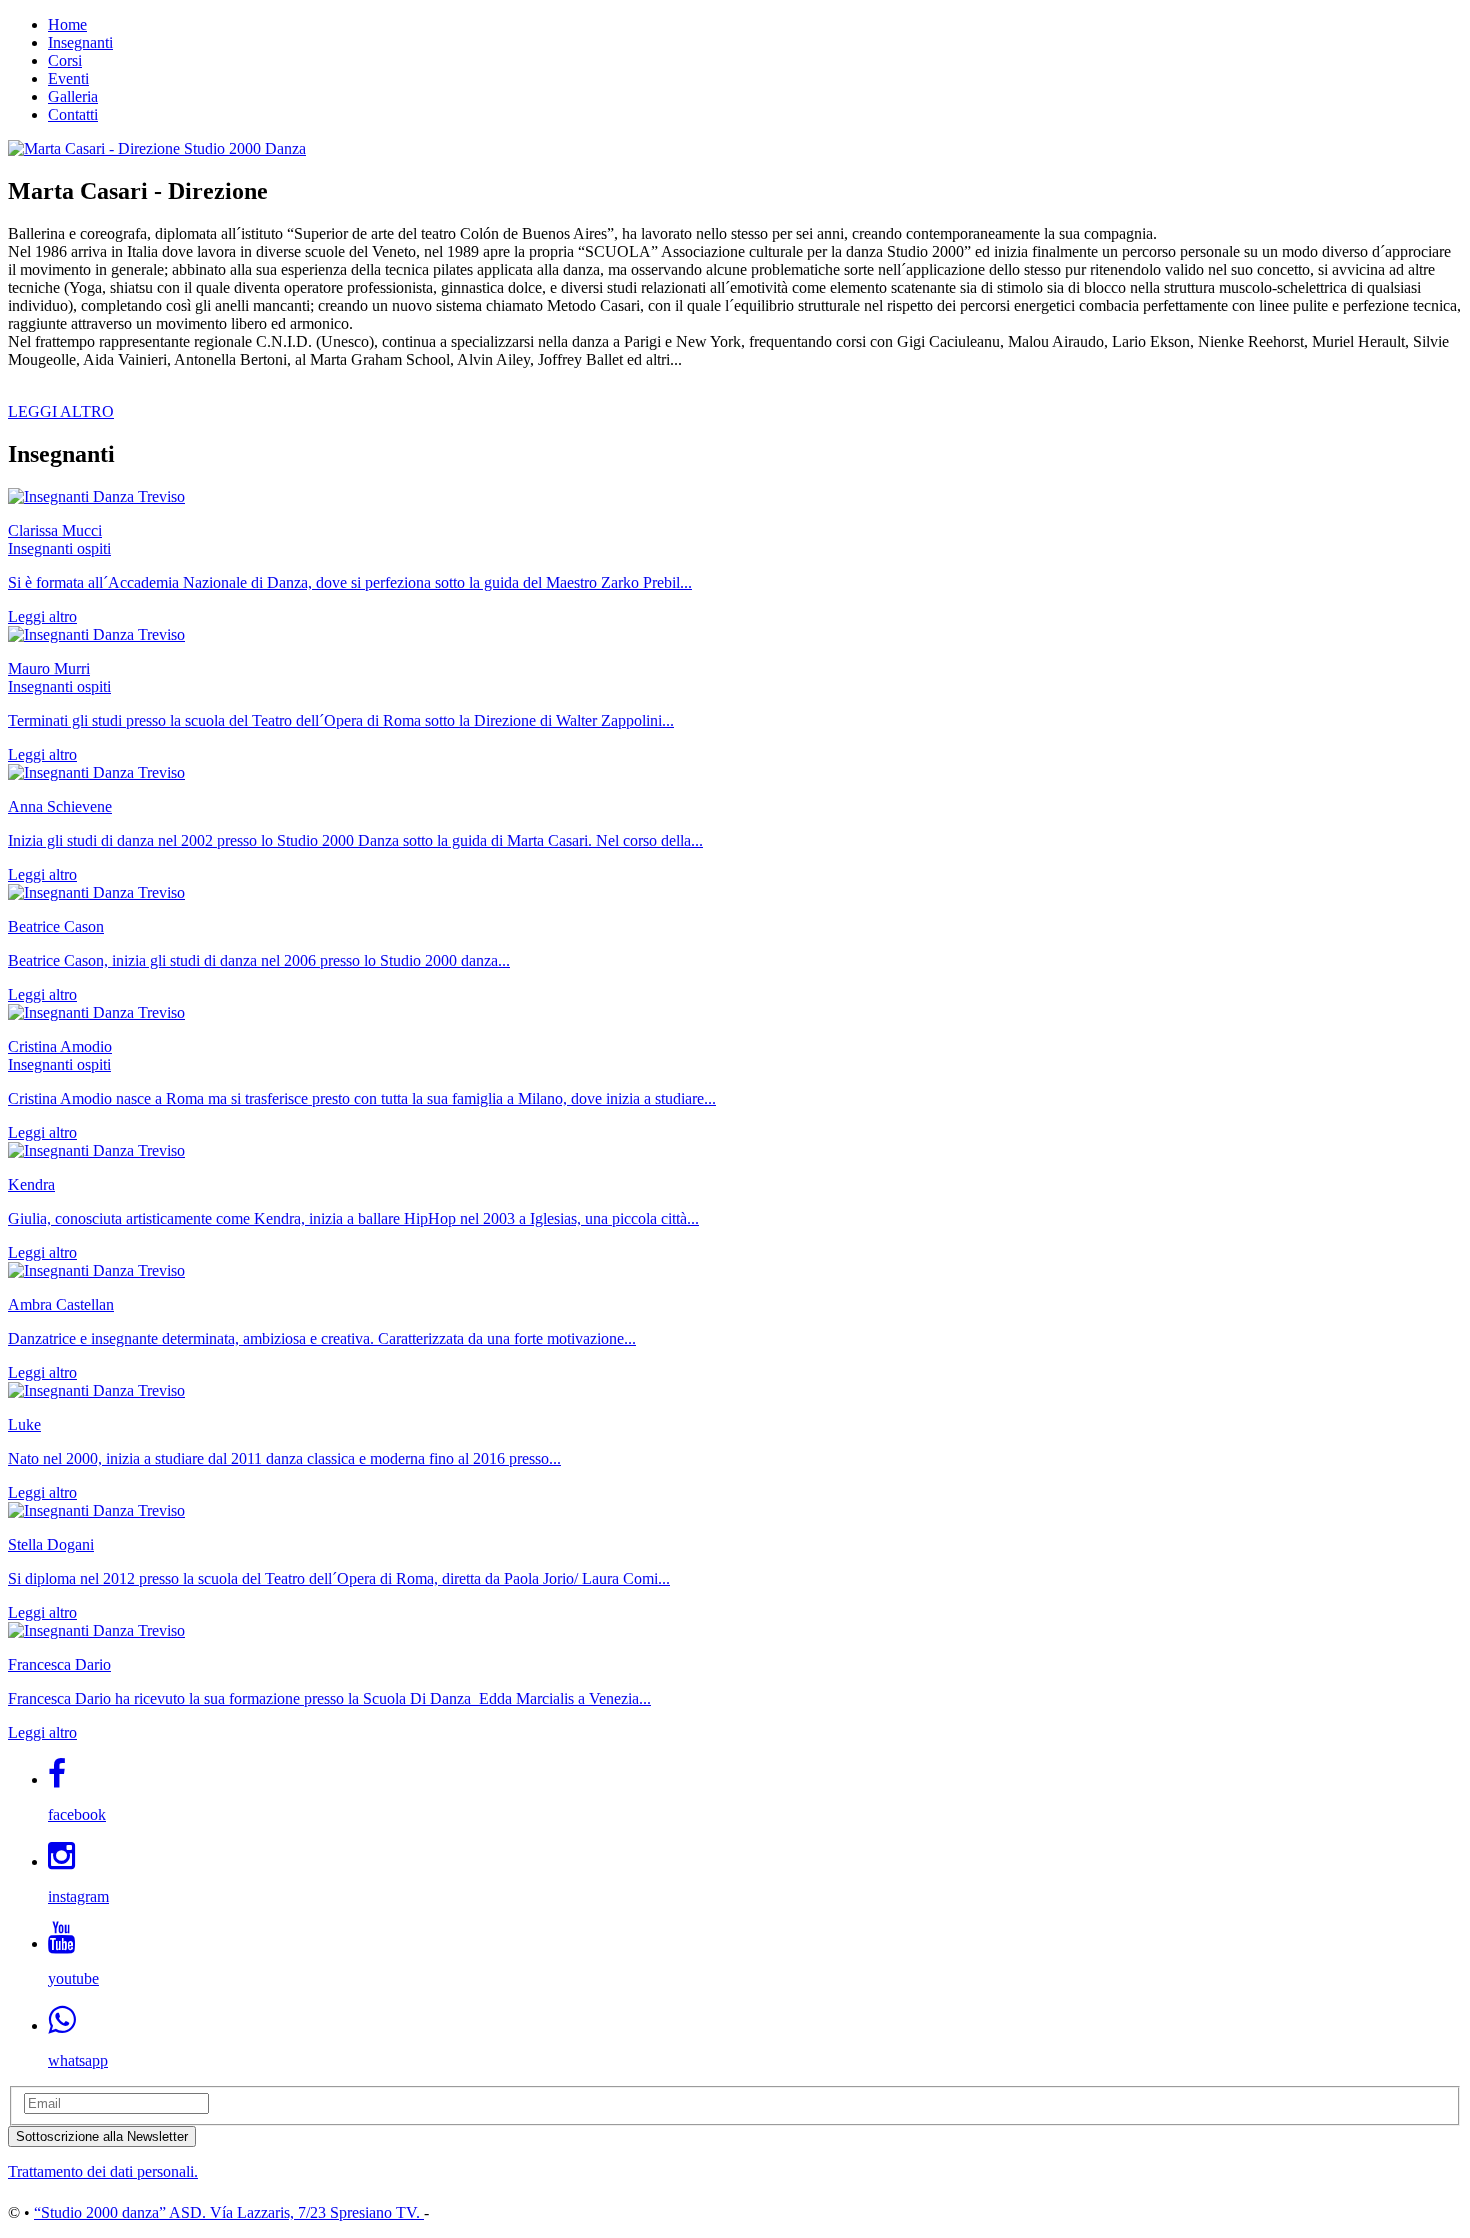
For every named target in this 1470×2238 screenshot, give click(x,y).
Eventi (68, 78)
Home (67, 24)
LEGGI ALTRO (61, 411)
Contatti (73, 114)
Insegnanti (80, 42)
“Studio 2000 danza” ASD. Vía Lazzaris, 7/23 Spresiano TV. (229, 2212)
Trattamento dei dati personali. (103, 2171)
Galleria (73, 96)
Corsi (65, 60)
